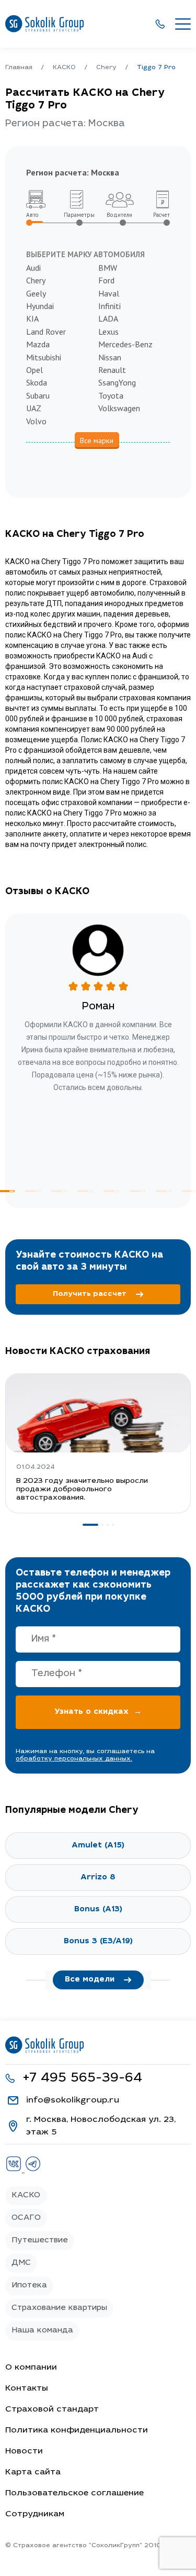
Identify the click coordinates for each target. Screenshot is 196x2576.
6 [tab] (137, 1191)
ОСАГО (26, 2218)
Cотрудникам (35, 2514)
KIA (32, 318)
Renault (112, 370)
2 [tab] (33, 1191)
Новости (24, 2451)
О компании (31, 2368)
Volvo (36, 421)
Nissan (110, 357)
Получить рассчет (90, 1294)
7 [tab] (164, 1191)
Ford (106, 280)
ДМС (21, 2263)
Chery (36, 280)
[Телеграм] (33, 2170)
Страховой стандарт (52, 2409)
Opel (34, 370)
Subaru (38, 395)
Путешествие (40, 2241)
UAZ (34, 408)
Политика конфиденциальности (77, 2430)
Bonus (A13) (98, 1909)
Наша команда (42, 2331)
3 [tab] (59, 1191)
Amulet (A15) (98, 1846)
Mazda (38, 344)
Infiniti (109, 306)
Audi (33, 268)
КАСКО (26, 2195)
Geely (36, 293)
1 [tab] (90, 1525)
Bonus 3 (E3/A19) (98, 1941)
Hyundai (40, 306)
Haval (109, 293)
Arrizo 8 (98, 1878)
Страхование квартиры (59, 2308)
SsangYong (117, 382)
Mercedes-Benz (125, 344)
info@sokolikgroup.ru (73, 2100)
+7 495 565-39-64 (82, 2079)
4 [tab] (85, 1191)
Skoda (37, 382)
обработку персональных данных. (74, 1759)
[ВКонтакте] (15, 2170)
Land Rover (46, 332)
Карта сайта (33, 2472)
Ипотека (29, 2286)
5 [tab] (111, 1191)
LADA (108, 318)
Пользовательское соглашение (74, 2493)
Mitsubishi (44, 357)
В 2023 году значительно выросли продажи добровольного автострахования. (82, 1490)
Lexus (108, 332)
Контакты (27, 2388)
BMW (108, 268)
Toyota (111, 395)
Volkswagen (119, 408)
